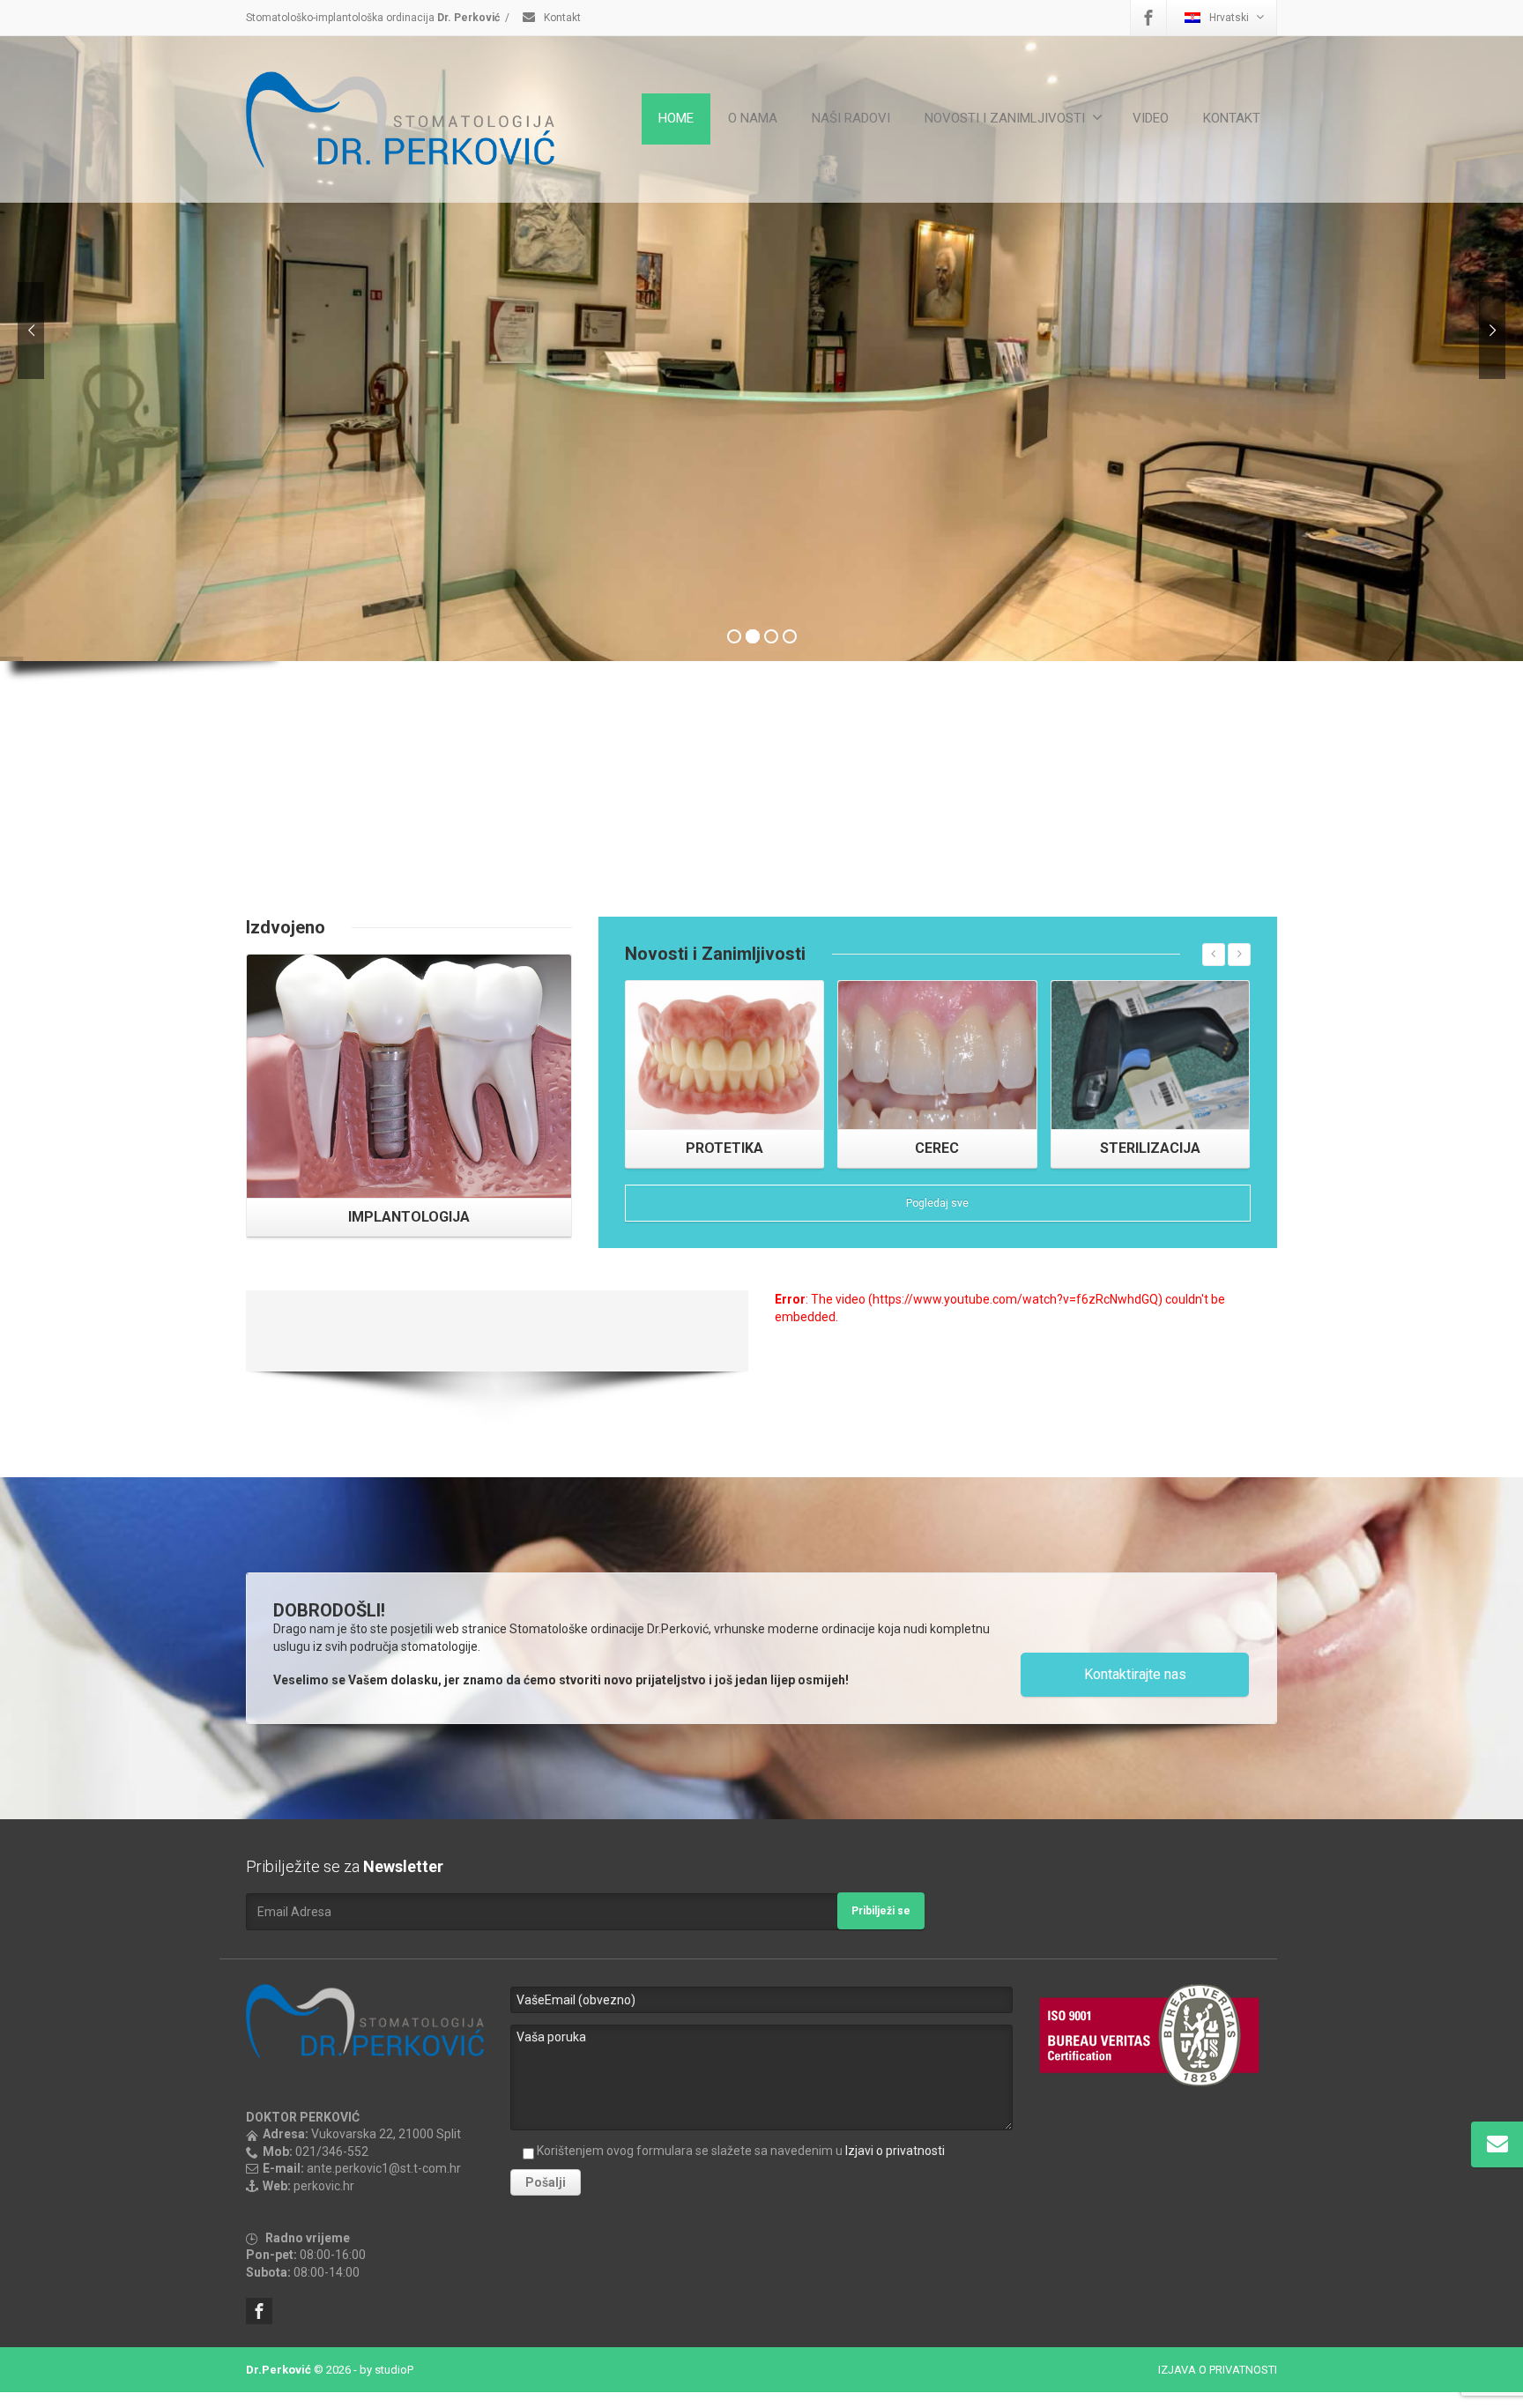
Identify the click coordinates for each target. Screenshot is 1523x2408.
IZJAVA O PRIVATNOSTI (1218, 2370)
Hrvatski (1229, 18)
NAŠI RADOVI (851, 118)
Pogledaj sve (937, 1203)
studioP (394, 2370)
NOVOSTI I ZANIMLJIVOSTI (1005, 118)
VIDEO (1151, 118)
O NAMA (753, 118)
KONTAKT (1232, 118)
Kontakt (561, 18)
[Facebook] (1148, 18)
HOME (676, 118)
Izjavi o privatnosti (895, 2151)
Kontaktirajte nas (1135, 1674)
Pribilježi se (881, 1911)
